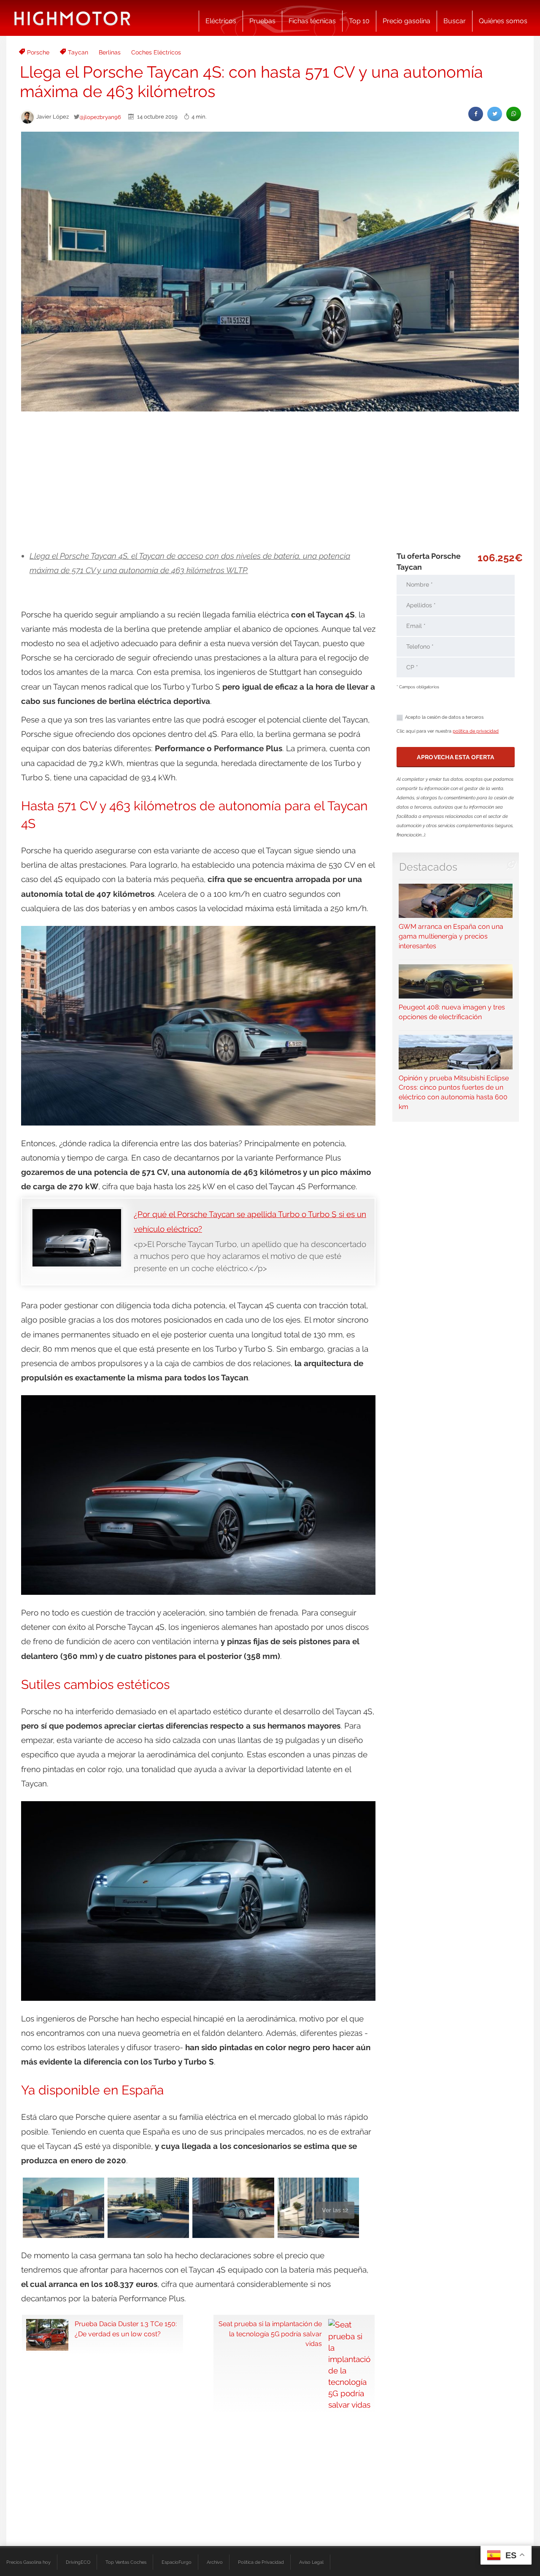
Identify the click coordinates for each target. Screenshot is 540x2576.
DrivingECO (78, 2562)
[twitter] (495, 114)
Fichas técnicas (312, 21)
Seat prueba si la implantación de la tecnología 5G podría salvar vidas (270, 2334)
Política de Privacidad (261, 2562)
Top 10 (359, 21)
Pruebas (262, 21)
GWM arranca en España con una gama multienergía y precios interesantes (451, 936)
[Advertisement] (270, 481)
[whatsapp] (514, 114)
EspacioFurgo (177, 2562)
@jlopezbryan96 (100, 117)
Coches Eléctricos (156, 52)
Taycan (78, 52)
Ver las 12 (335, 2210)
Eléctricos (221, 21)
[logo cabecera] (72, 18)
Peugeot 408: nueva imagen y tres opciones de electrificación (452, 1012)
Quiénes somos (503, 21)
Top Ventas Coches (126, 2562)
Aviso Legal (311, 2562)
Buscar (455, 21)
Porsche (38, 52)
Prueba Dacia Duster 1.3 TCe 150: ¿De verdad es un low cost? (126, 2329)
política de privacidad (476, 731)
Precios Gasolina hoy (28, 2562)
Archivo (215, 2562)
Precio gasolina (406, 21)
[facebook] (476, 114)
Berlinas (110, 52)
